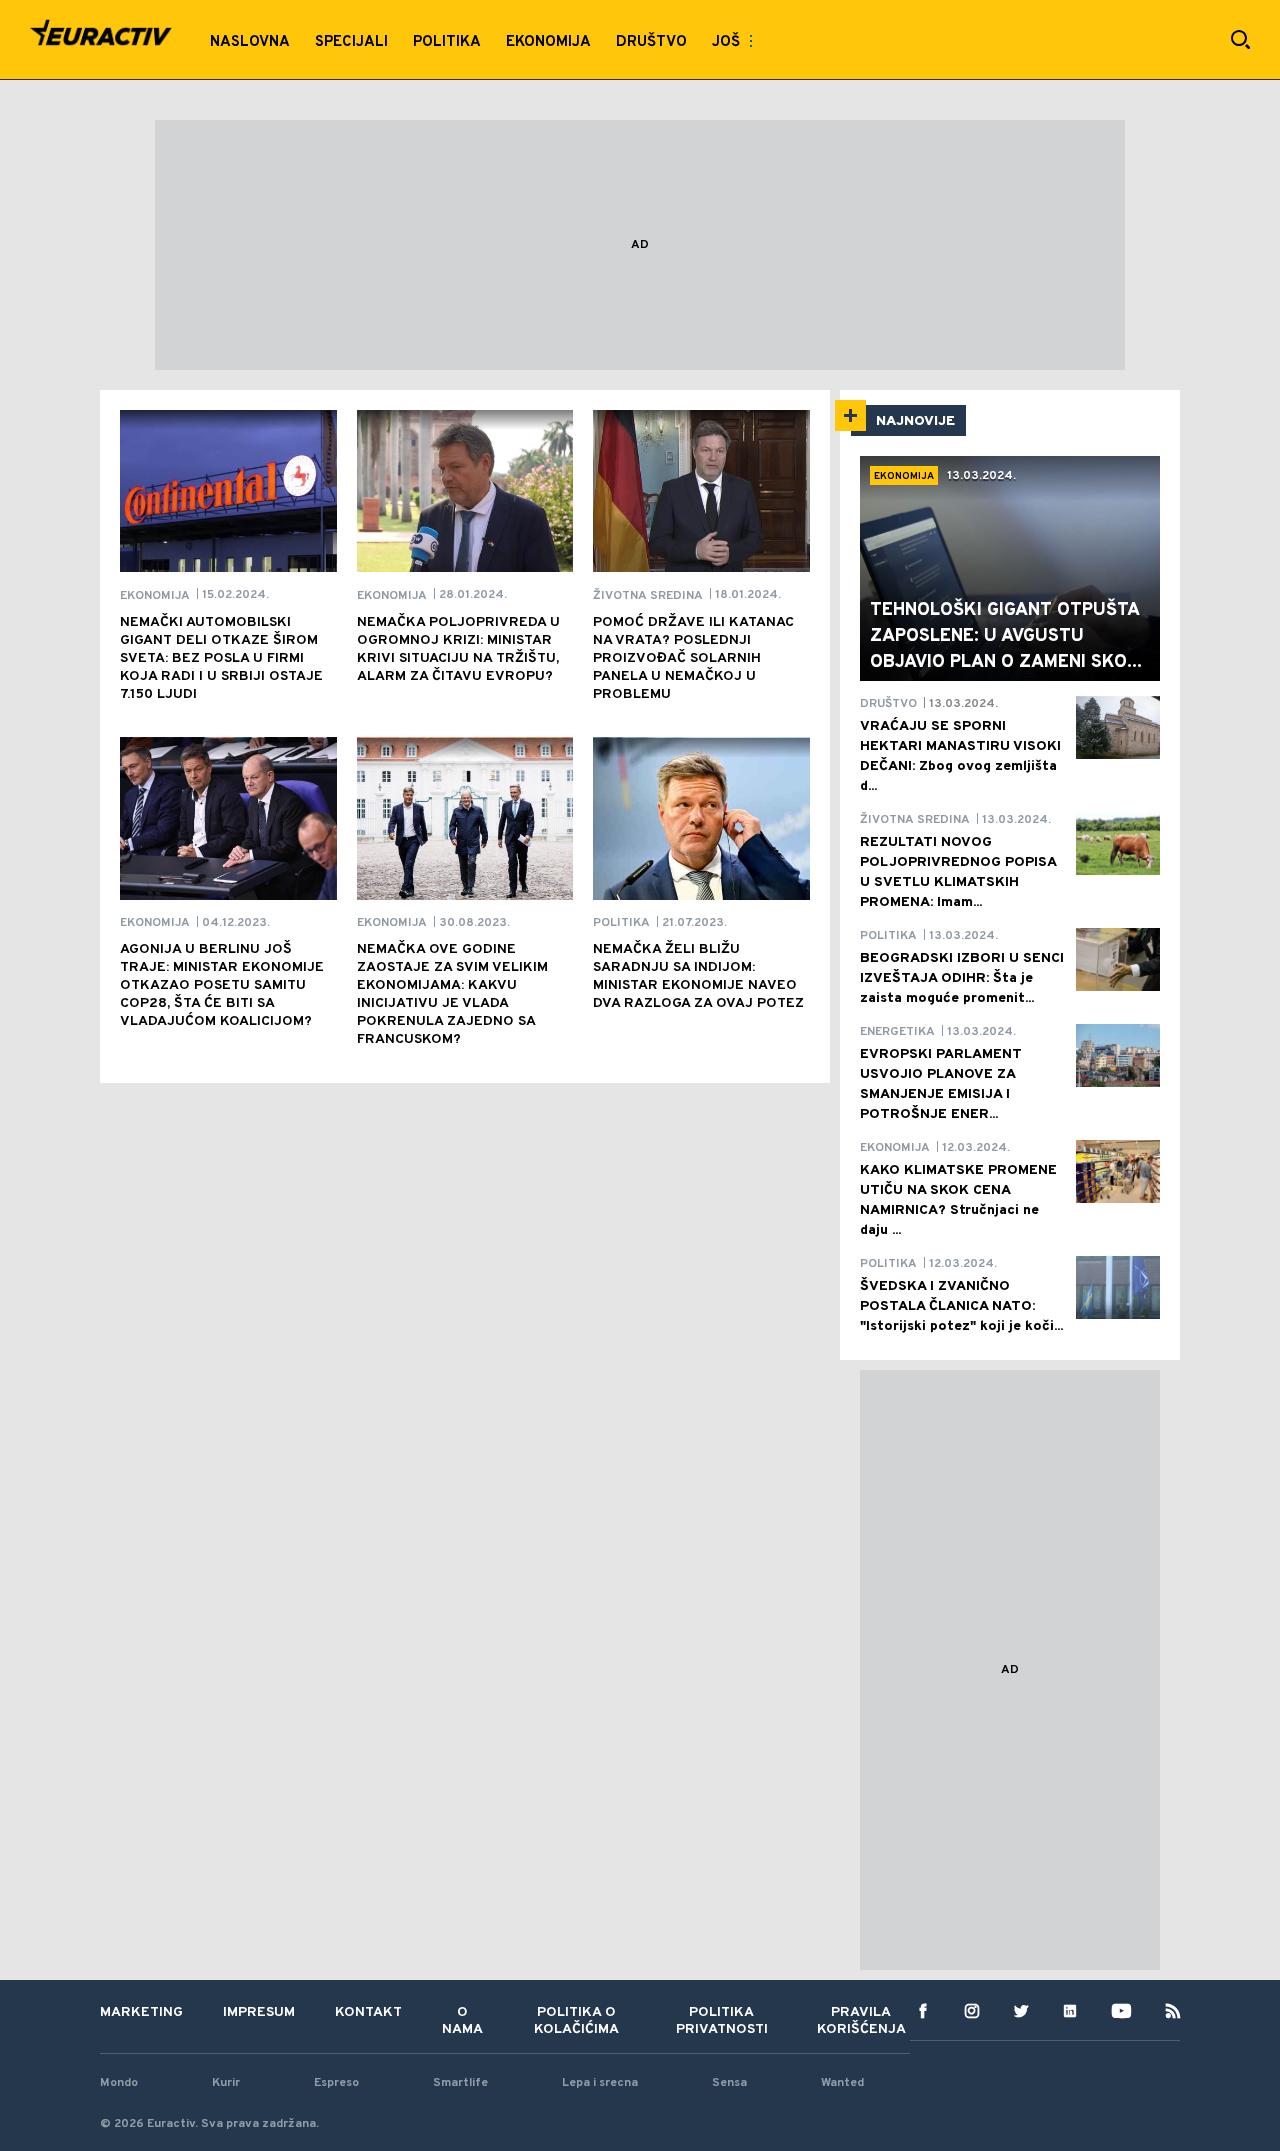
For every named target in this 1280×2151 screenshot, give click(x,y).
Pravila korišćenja (861, 2021)
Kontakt (368, 2012)
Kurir (226, 2083)
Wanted (842, 2083)
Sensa (729, 2083)
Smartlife (460, 2083)
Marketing (141, 2012)
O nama (462, 2021)
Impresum (259, 2012)
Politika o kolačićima (576, 2021)
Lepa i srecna (600, 2083)
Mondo (119, 2083)
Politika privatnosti (722, 2021)
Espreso (336, 2083)
